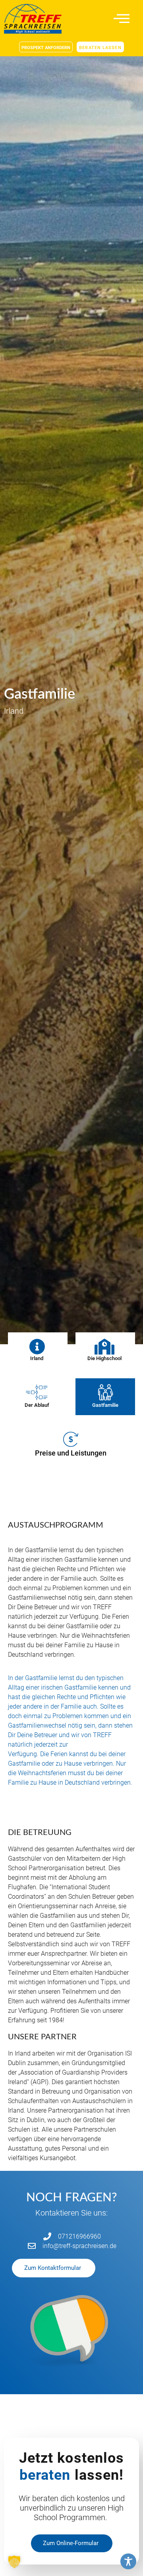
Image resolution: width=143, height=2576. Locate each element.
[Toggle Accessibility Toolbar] (128, 2561)
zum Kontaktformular (53, 2268)
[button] (14, 2562)
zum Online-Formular (71, 2543)
